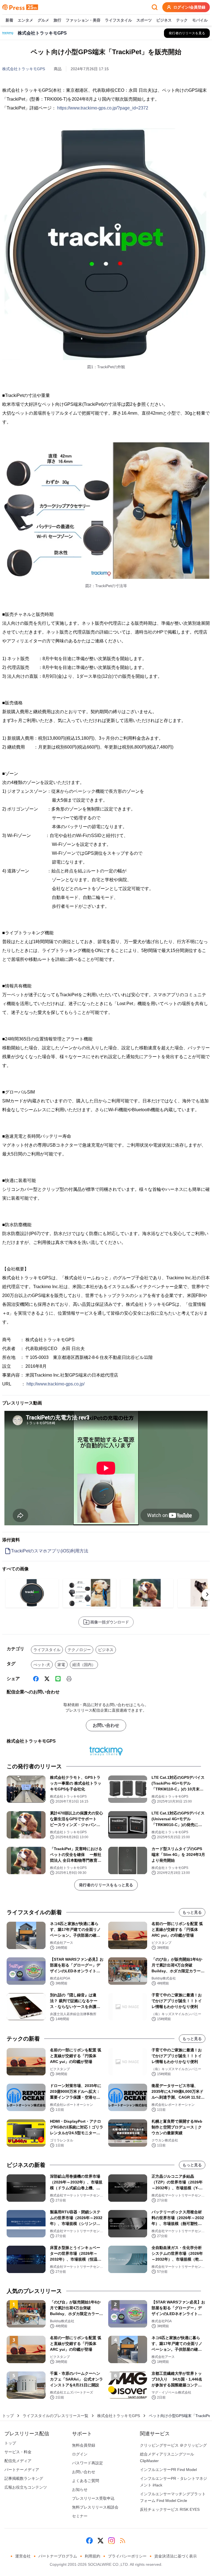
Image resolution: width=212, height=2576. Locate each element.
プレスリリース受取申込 (93, 2498)
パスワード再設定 (88, 2463)
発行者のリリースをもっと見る (106, 1885)
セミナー (80, 2516)
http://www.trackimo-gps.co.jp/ (55, 1384)
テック (182, 20)
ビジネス (164, 20)
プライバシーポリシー (127, 2556)
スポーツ (144, 20)
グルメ (43, 20)
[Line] (58, 1679)
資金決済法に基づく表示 (176, 2556)
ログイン (80, 2454)
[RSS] (123, 2541)
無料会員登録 (84, 2445)
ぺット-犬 (42, 1665)
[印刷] (69, 1679)
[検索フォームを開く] (155, 7)
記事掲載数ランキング (24, 2478)
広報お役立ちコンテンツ (26, 2487)
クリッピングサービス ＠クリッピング (173, 2445)
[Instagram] (112, 2541)
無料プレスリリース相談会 (95, 2507)
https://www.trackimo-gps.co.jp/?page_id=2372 (103, 108)
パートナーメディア (22, 2470)
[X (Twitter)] (47, 1679)
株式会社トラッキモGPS (24, 69)
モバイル (200, 20)
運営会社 (23, 2556)
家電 (61, 1665)
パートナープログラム (58, 2556)
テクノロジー (79, 1650)
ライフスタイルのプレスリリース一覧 (55, 2416)
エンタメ (25, 20)
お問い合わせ (106, 1725)
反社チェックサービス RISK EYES (170, 2509)
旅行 (57, 20)
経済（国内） (84, 1665)
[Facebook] (36, 1679)
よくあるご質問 (86, 2481)
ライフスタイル (118, 20)
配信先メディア (18, 2461)
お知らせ (80, 2489)
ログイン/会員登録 (189, 7)
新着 (9, 20)
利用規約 (92, 2556)
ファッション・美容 (83, 20)
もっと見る (192, 1912)
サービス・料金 (18, 2452)
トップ (8, 2416)
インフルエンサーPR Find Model (168, 2470)
